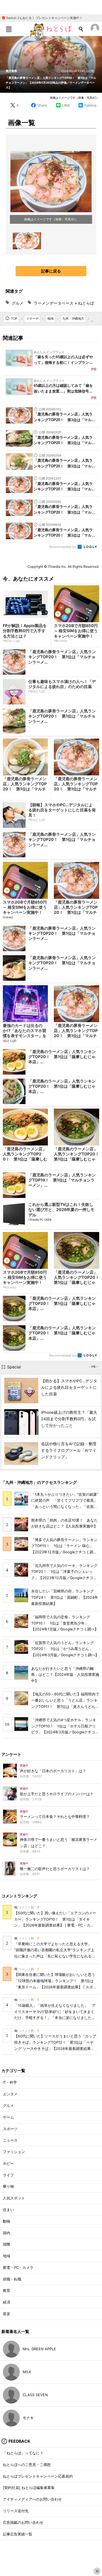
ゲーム (8, 2117)
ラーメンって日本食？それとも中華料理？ (55, 1817)
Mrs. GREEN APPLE (39, 2349)
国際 (7, 2244)
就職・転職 (12, 2279)
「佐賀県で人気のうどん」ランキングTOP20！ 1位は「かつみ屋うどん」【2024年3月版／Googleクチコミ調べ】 (65, 1649)
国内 (7, 2233)
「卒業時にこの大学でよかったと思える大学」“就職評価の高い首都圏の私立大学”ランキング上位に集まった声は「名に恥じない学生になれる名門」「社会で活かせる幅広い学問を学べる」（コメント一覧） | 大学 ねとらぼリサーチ (55, 1956)
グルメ (18, 303)
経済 (7, 2302)
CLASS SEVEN (35, 2395)
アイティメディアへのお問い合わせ (32, 2499)
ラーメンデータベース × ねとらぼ (64, 303)
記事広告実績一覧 (18, 2534)
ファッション (14, 2152)
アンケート (11, 1754)
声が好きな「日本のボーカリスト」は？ (53, 1771)
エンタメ (10, 2094)
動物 (7, 2221)
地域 (7, 2256)
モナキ (28, 2418)
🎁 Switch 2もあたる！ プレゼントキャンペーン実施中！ (42, 18)
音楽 (7, 2314)
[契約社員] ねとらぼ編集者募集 (29, 2488)
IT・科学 (10, 2082)
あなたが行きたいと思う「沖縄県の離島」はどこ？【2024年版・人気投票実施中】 (65, 1675)
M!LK (27, 2372)
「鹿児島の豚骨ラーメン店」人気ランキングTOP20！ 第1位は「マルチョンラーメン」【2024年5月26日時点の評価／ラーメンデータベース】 (51, 83)
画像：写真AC (65, 219)
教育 (7, 2291)
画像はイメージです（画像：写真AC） (75, 98)
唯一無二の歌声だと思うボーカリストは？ (55, 1869)
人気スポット (14, 2198)
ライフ (8, 2175)
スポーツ (10, 2129)
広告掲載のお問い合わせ (23, 2523)
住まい (8, 2210)
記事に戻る (51, 271)
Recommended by (63, 547)
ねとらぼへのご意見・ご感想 (27, 2465)
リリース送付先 (16, 2511)
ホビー (8, 2163)
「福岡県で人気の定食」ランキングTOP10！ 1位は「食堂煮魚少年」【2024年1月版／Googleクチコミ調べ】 (65, 1623)
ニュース (10, 2140)
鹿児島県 (11, 71)
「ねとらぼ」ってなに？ (23, 2453)
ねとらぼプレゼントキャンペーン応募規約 (38, 2476)
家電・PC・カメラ (18, 2268)
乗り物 (8, 2186)
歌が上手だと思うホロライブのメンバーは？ (57, 1794)
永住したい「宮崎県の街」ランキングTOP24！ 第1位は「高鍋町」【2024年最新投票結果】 (65, 1597)
